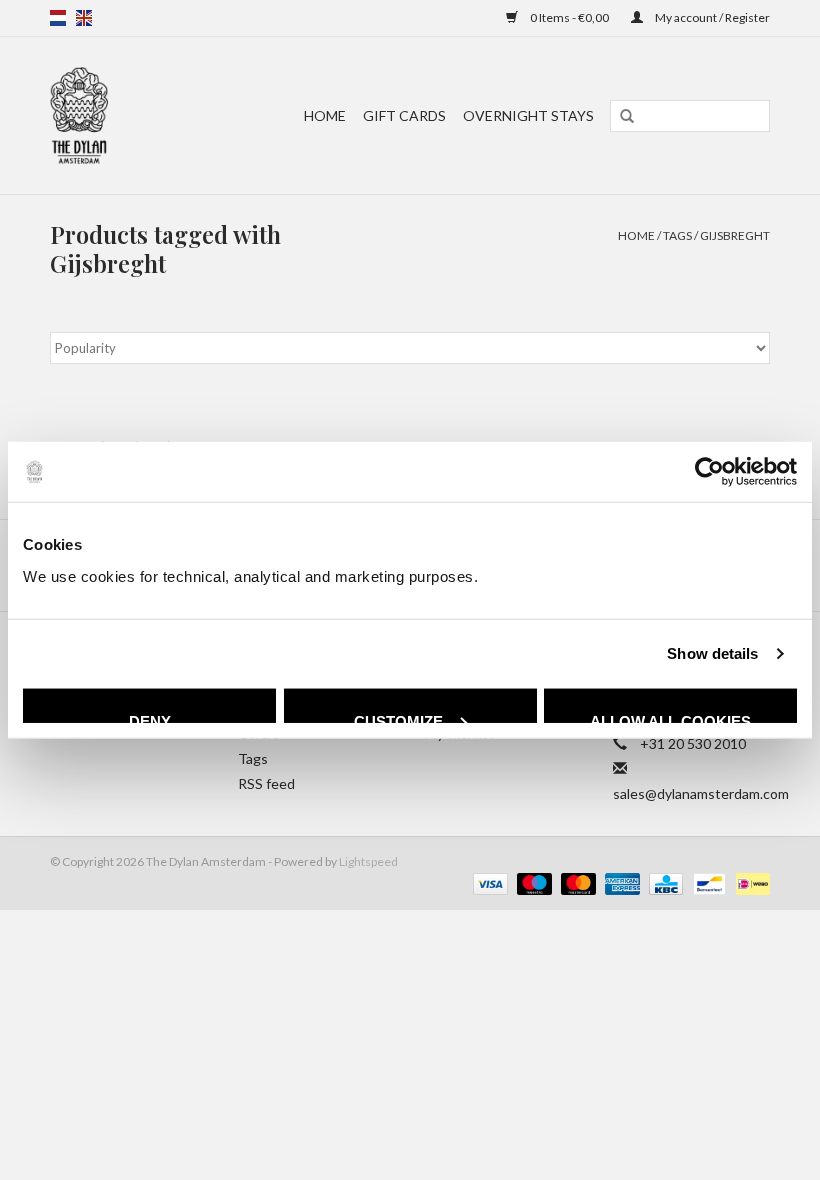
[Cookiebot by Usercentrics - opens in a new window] (709, 472)
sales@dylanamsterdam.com (701, 793)
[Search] (627, 117)
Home (325, 115)
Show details (712, 653)
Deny (150, 717)
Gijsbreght (735, 235)
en (84, 18)
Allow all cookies (670, 717)
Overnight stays (528, 115)
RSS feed (266, 783)
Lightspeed (368, 861)
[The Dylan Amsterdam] (89, 115)
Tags (677, 235)
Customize (398, 717)
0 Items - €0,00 (569, 17)
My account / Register (711, 17)
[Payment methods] (488, 882)
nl (58, 18)
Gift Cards (404, 115)
